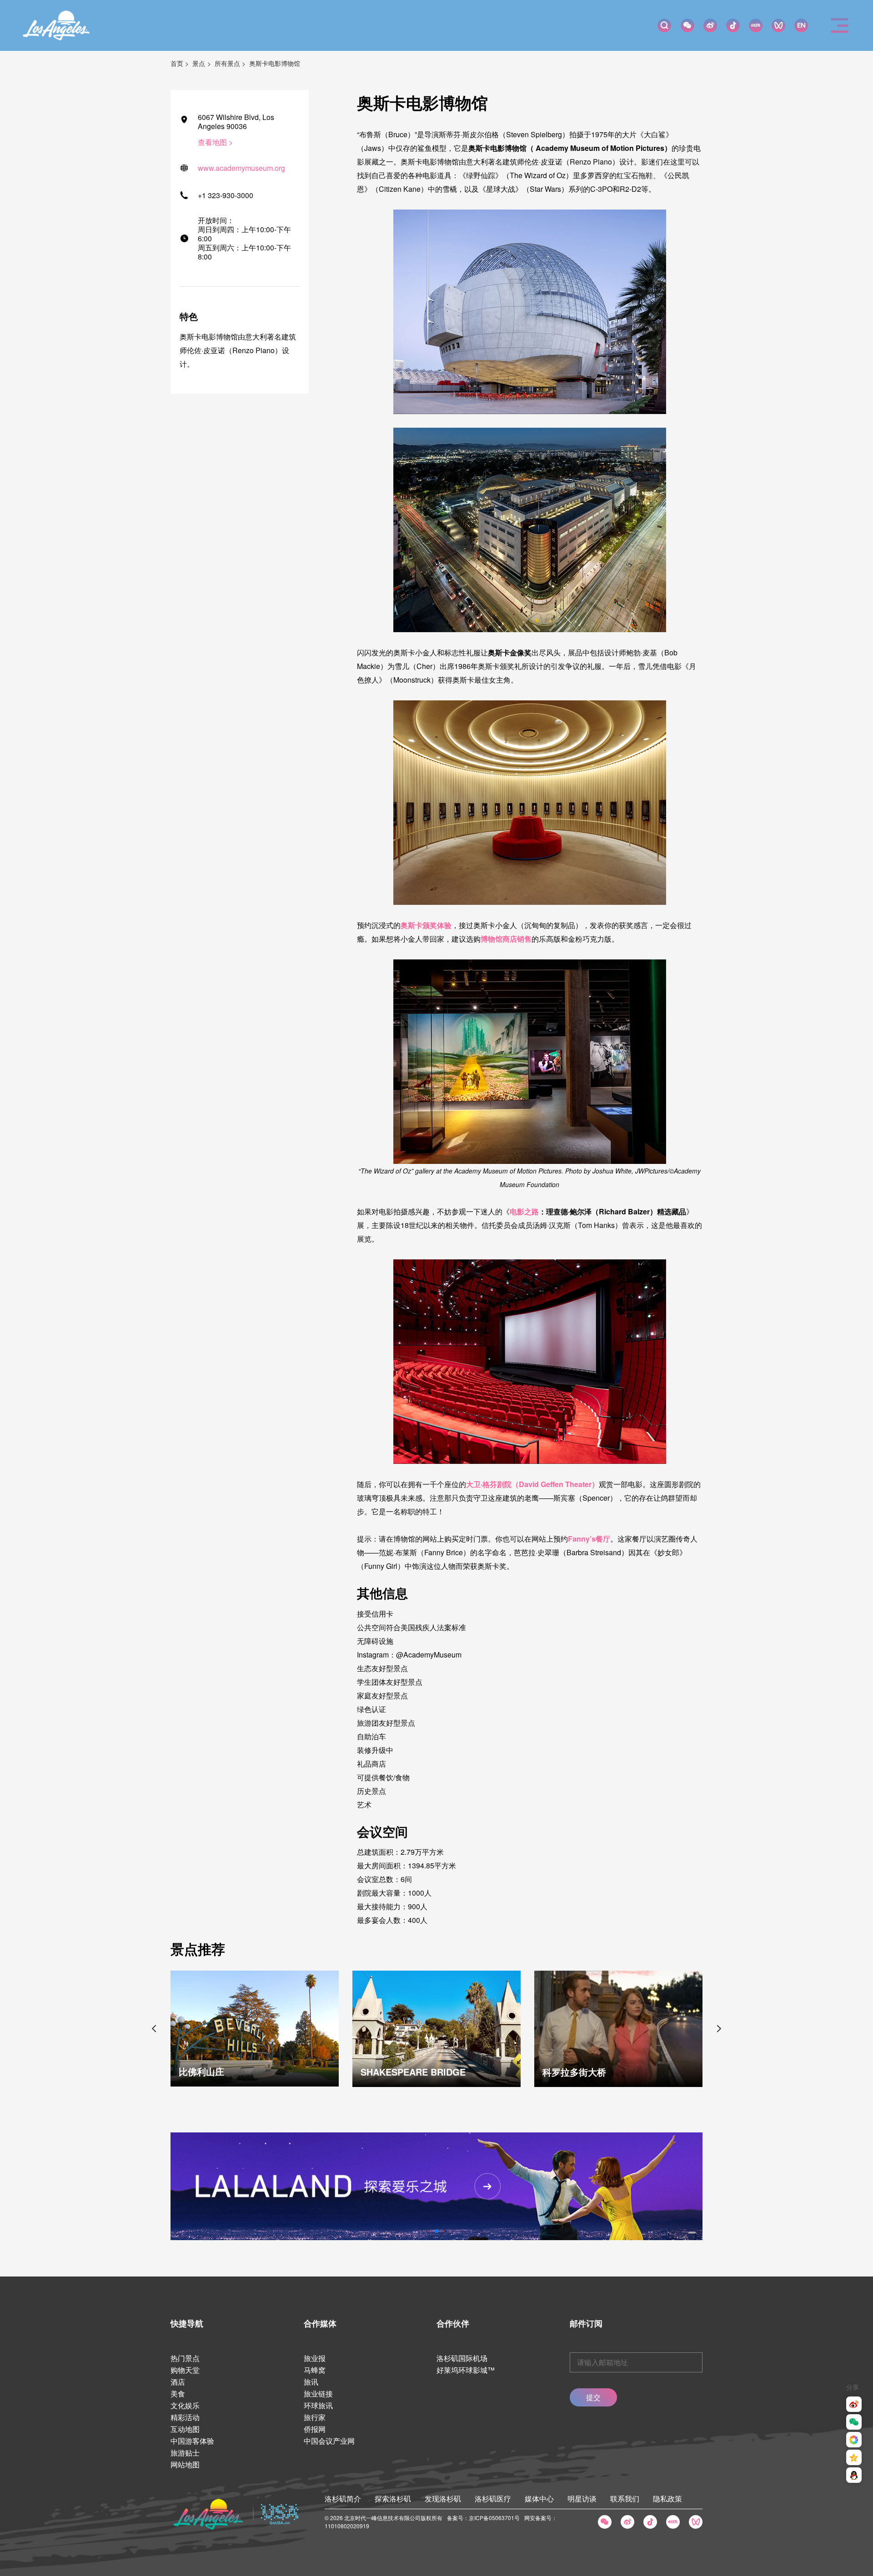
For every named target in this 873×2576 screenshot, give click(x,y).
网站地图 (185, 2464)
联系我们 (625, 2499)
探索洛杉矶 (393, 2499)
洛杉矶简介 (343, 2499)
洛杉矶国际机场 (462, 2358)
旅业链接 (318, 2394)
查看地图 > (215, 142)
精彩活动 (185, 2417)
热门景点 (185, 2358)
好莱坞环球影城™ (466, 2370)
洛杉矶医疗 (493, 2499)
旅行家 (315, 2417)
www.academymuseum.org (241, 168)
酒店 (178, 2382)
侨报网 (315, 2429)
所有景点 (227, 63)
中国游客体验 (192, 2441)
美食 (178, 2394)
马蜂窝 (315, 2370)
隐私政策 (667, 2499)
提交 (593, 2397)
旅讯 (311, 2382)
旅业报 (315, 2358)
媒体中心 (539, 2499)
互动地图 (185, 2429)
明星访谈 (582, 2499)
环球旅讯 (318, 2405)
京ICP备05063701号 (494, 2518)
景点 (199, 63)
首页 (177, 63)
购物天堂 (185, 2370)
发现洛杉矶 (443, 2499)
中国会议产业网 (329, 2441)
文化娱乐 (185, 2405)
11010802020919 (347, 2526)
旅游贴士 (185, 2453)
